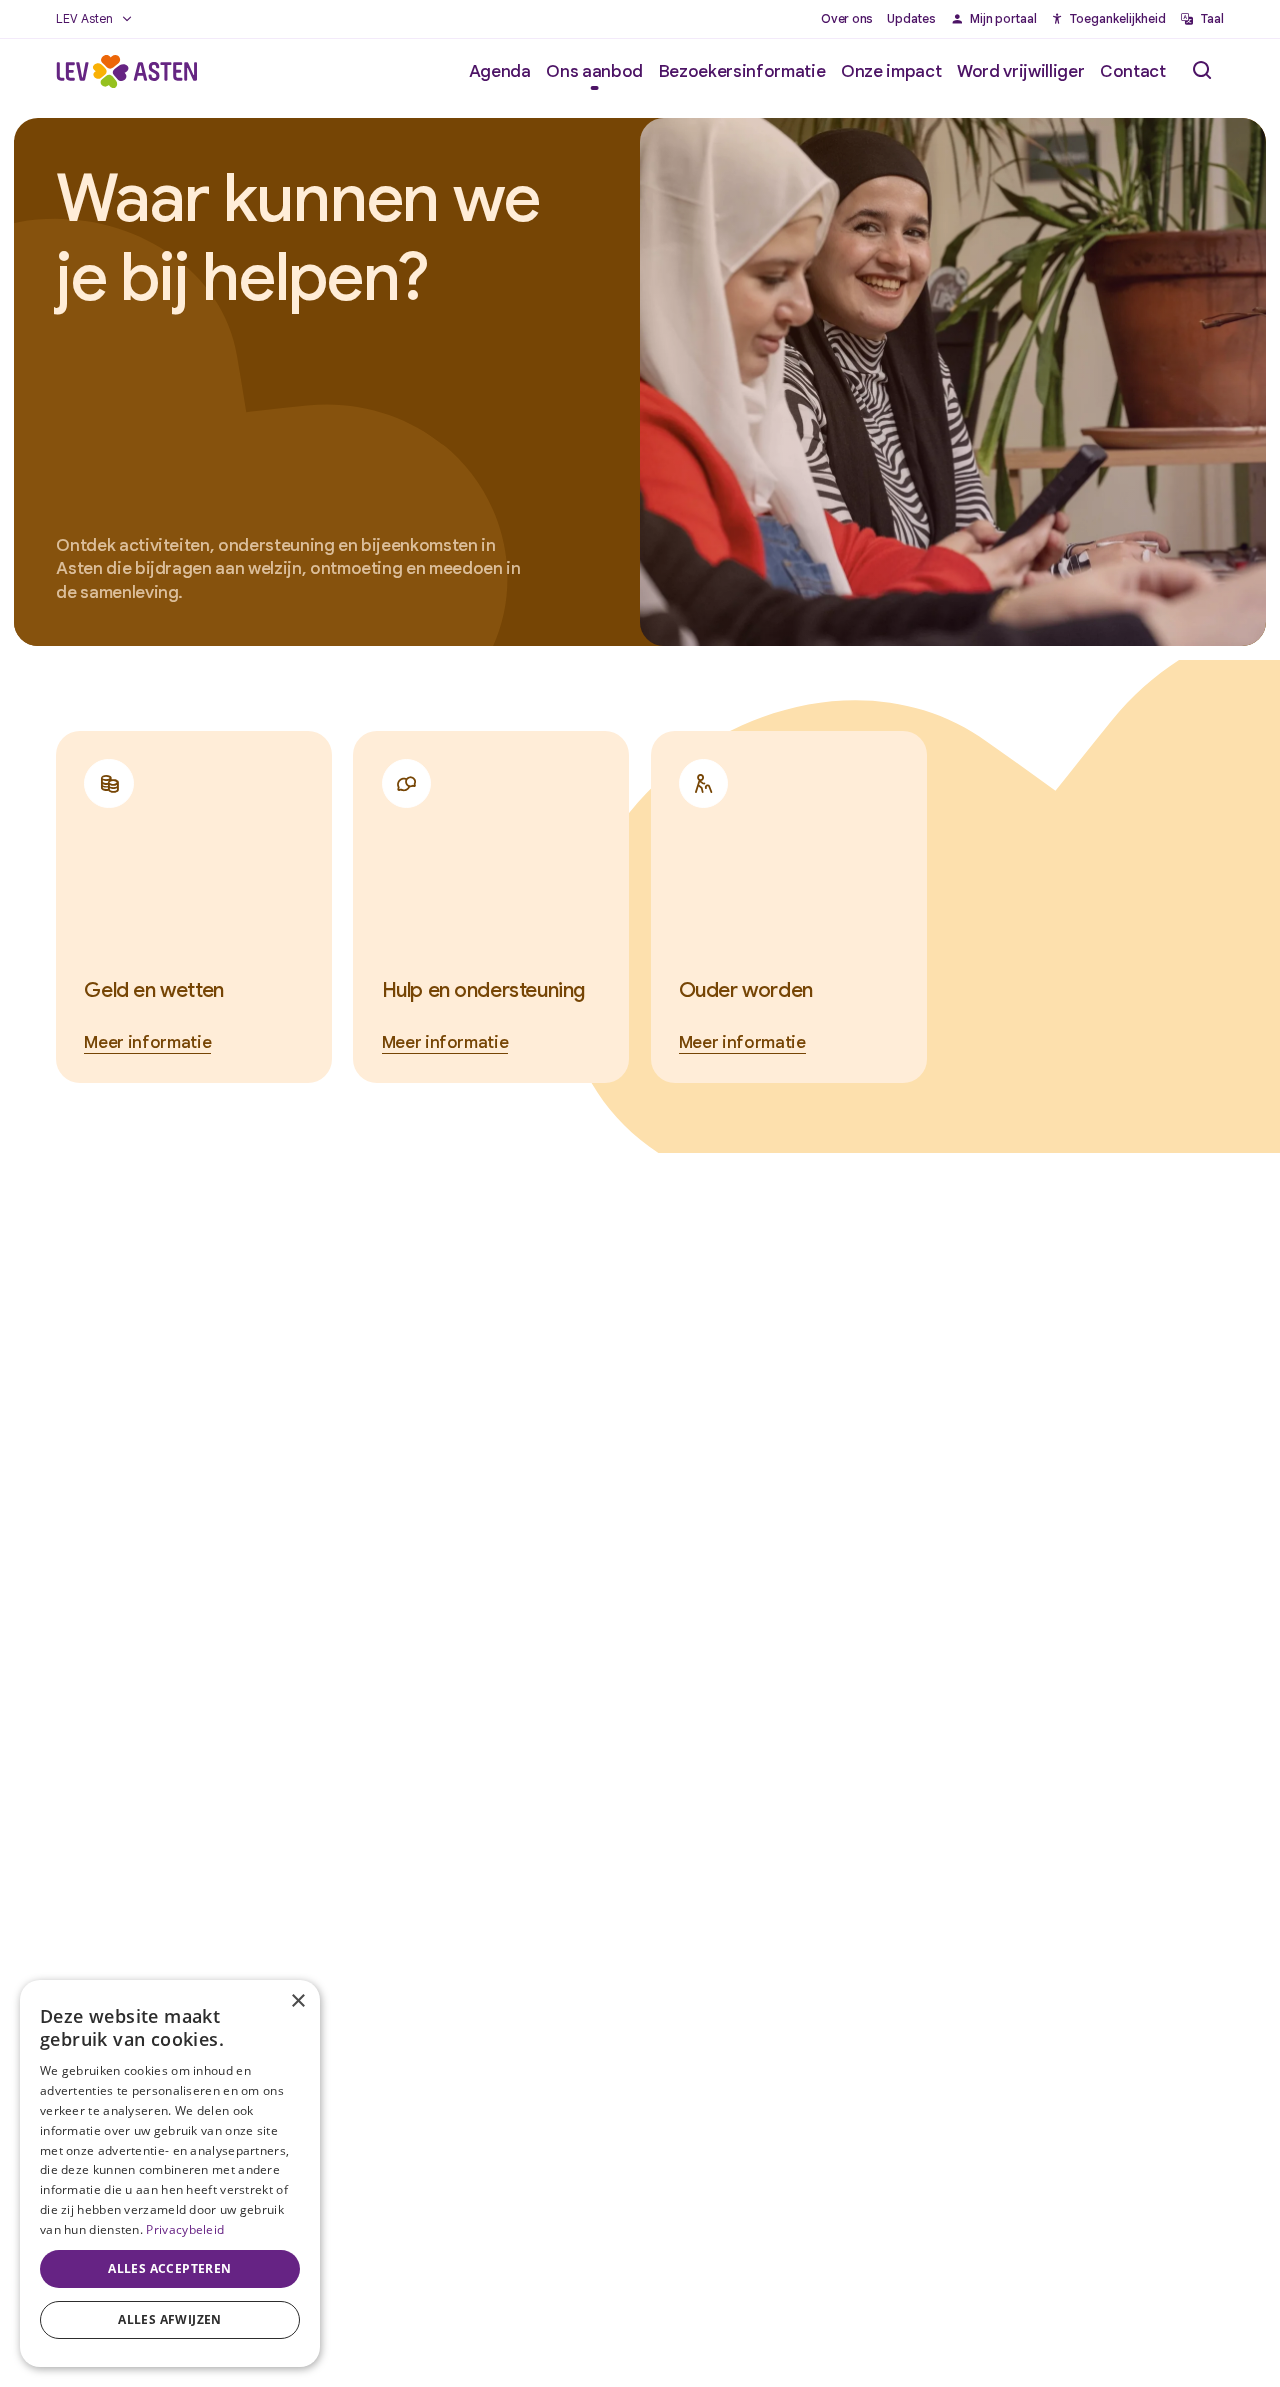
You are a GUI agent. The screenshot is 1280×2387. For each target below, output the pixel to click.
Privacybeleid (185, 2229)
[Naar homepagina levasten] (126, 71)
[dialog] (170, 2173)
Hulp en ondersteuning (483, 990)
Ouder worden (746, 990)
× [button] (297, 2001)
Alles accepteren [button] (169, 2268)
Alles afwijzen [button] (170, 2319)
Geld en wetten (153, 990)
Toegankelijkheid (1118, 19)
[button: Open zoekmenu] (1202, 71)
